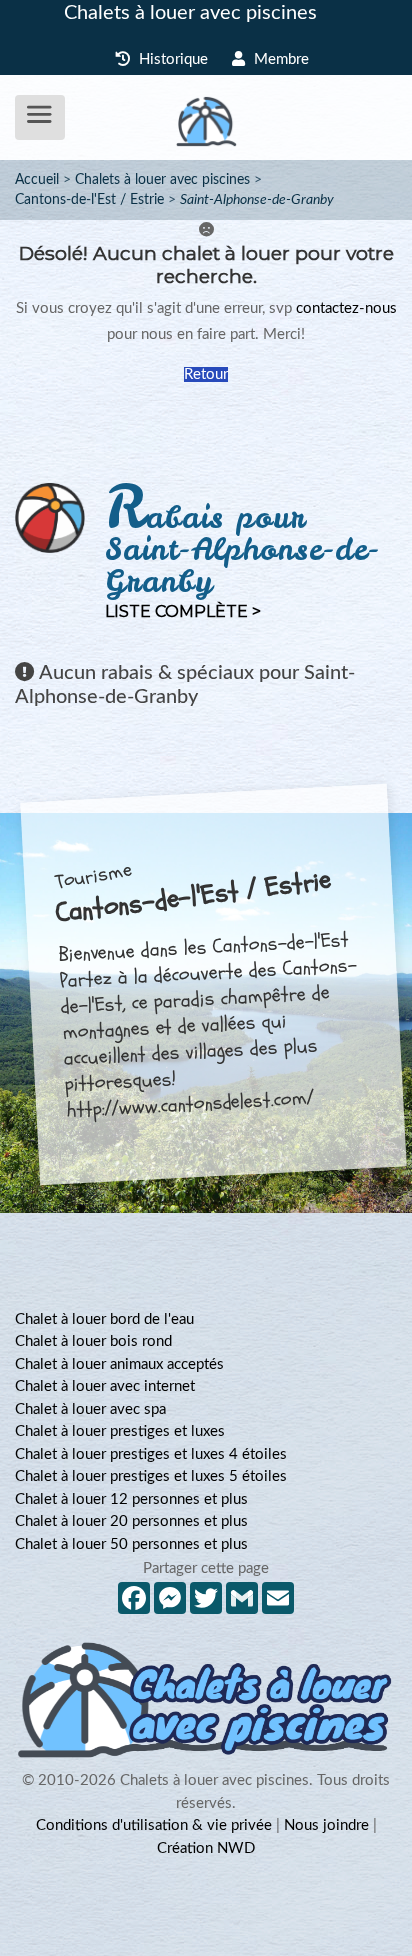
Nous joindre (326, 1825)
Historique (171, 59)
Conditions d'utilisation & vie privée (154, 1825)
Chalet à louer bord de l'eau (104, 1319)
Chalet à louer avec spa (90, 1409)
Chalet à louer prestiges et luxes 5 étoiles (151, 1476)
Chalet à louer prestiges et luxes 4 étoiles (151, 1454)
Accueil (37, 180)
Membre (279, 59)
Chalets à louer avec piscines (190, 13)
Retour (206, 374)
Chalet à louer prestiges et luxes (120, 1431)
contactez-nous (346, 308)
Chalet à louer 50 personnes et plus (131, 1544)
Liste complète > (183, 611)
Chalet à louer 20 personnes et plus (131, 1521)
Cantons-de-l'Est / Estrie (89, 200)
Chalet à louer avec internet (105, 1386)
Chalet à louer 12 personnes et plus (131, 1499)
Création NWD (206, 1848)
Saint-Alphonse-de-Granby (257, 200)
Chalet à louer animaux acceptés (119, 1364)
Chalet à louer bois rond (93, 1341)
